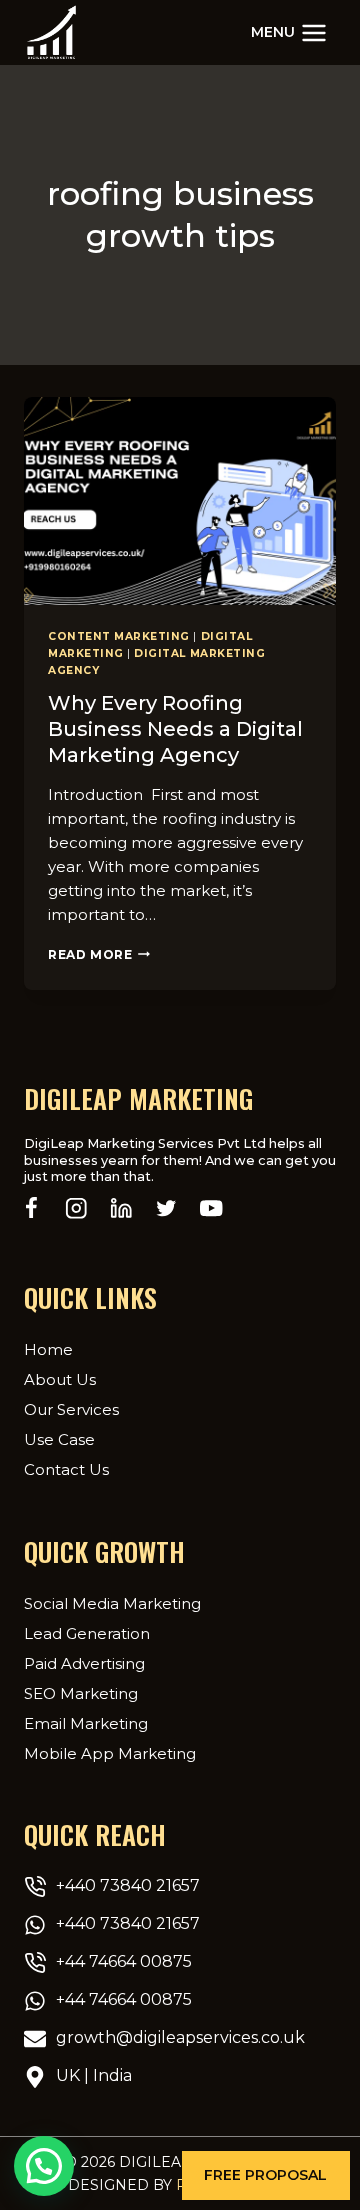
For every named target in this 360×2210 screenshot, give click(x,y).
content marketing (119, 636)
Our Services (71, 1409)
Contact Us (66, 1469)
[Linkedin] (121, 1208)
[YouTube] (211, 1208)
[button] (266, 2175)
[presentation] (180, 501)
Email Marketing (86, 1723)
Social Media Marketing (112, 1603)
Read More (99, 954)
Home (48, 1349)
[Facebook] (31, 1208)
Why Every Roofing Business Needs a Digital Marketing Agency (175, 729)
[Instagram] (76, 1208)
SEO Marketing (81, 1693)
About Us (60, 1379)
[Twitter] (166, 1208)
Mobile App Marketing (110, 1753)
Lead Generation (87, 1633)
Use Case (59, 1439)
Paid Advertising (84, 1663)
